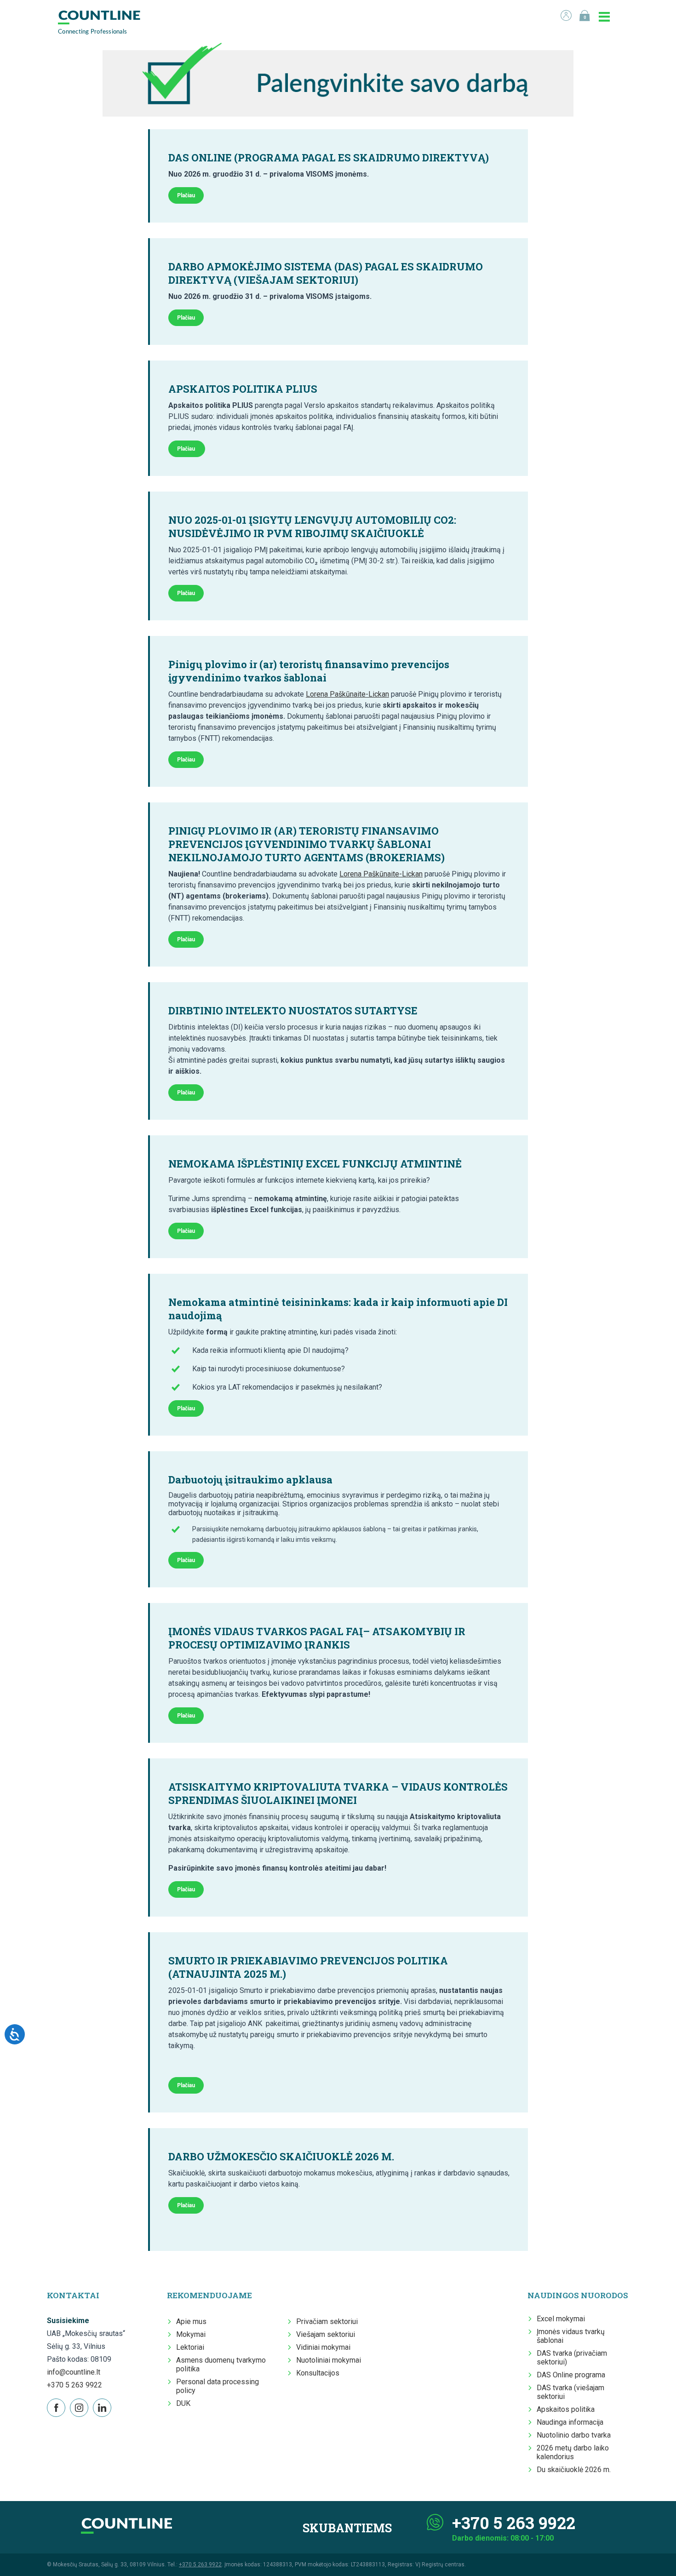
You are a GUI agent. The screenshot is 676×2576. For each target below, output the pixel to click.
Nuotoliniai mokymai (329, 2360)
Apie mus (191, 2321)
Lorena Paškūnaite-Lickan (347, 694)
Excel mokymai (561, 2319)
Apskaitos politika (566, 2409)
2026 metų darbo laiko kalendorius (573, 2452)
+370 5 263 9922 (74, 2385)
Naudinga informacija (570, 2422)
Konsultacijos (318, 2373)
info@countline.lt (74, 2372)
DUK (183, 2403)
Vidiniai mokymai (323, 2347)
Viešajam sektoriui (326, 2334)
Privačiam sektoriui (327, 2321)
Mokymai (191, 2334)
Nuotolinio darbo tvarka (574, 2435)
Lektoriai (190, 2347)
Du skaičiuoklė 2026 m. (574, 2470)
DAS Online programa (571, 2375)
